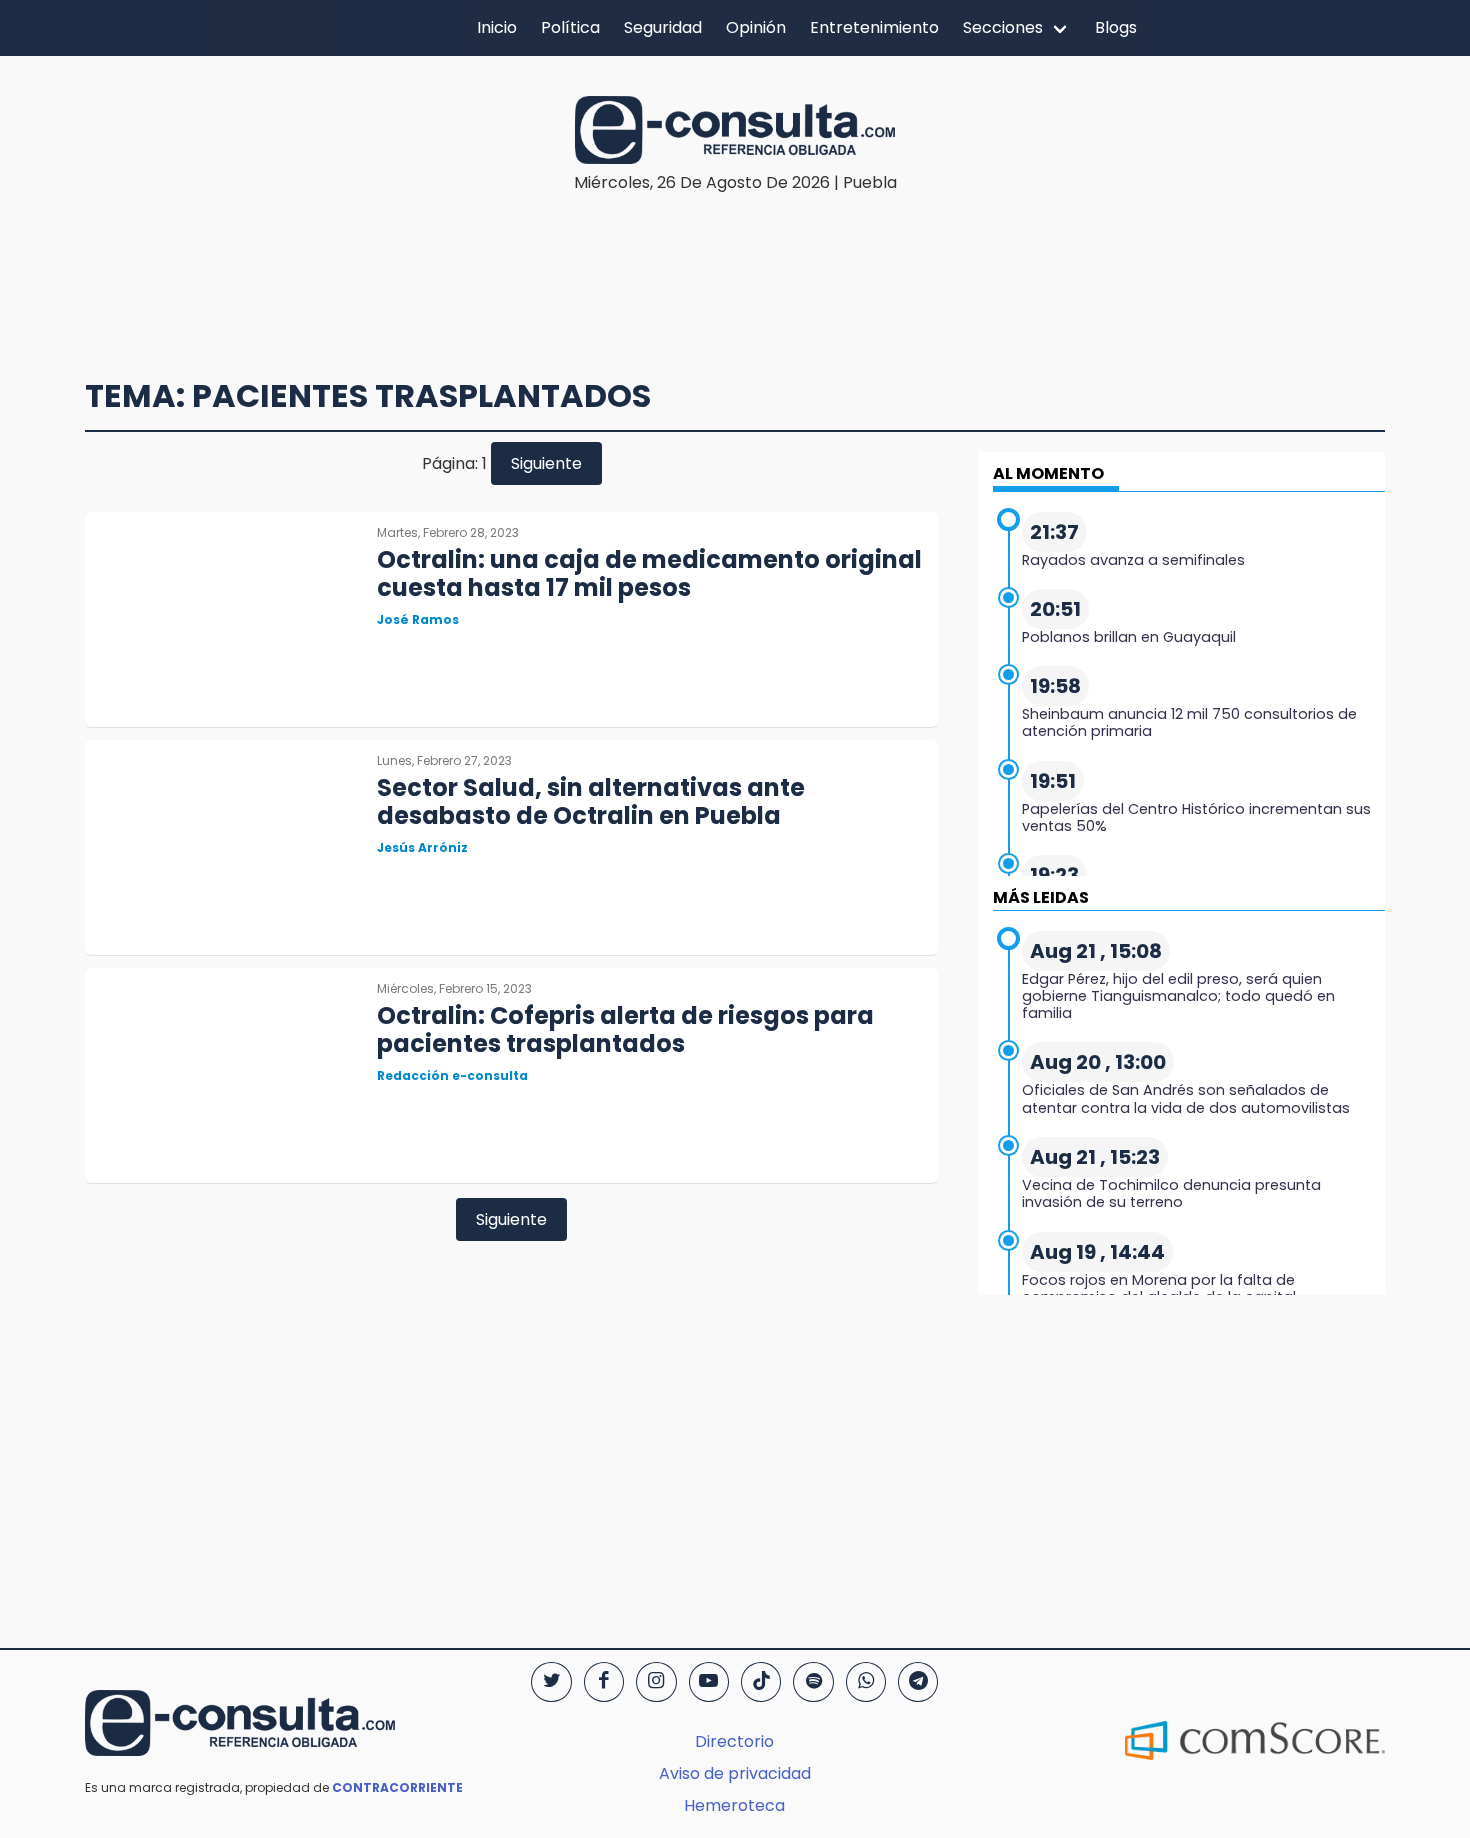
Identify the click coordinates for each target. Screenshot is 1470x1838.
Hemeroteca (734, 1805)
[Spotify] (813, 1682)
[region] (735, 256)
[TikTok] (761, 1682)
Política (570, 27)
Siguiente (546, 463)
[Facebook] (604, 1682)
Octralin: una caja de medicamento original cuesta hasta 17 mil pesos (649, 574)
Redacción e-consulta (452, 1075)
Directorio (734, 1741)
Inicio (497, 27)
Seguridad (663, 27)
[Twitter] (551, 1682)
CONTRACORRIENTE (397, 1787)
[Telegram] (918, 1682)
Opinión (756, 27)
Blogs (1116, 27)
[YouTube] (709, 1682)
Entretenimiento (874, 27)
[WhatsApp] (866, 1682)
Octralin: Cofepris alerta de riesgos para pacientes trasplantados (625, 1030)
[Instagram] (656, 1682)
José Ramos (418, 619)
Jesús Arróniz (422, 847)
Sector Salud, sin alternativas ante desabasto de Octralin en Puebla (591, 802)
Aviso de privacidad (735, 1773)
